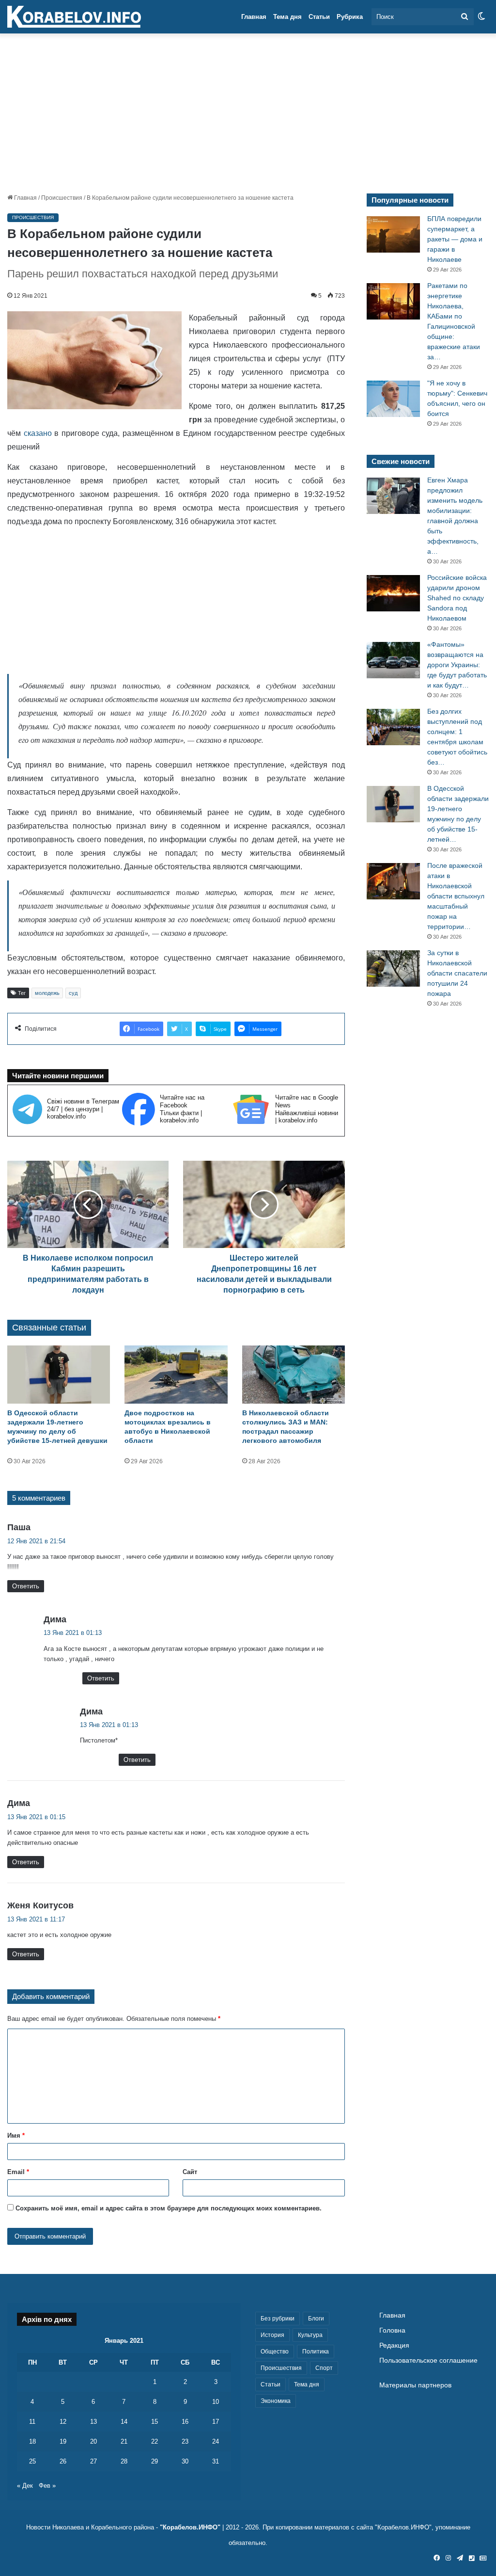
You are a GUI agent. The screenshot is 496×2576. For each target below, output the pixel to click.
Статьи (319, 17)
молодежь (47, 993)
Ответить (26, 1586)
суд (73, 993)
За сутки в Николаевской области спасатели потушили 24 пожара (457, 973)
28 (124, 2461)
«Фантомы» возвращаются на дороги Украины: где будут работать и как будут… (457, 665)
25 (32, 2461)
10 (216, 2402)
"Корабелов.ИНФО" (190, 2527)
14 (124, 2422)
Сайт (190, 2172)
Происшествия (62, 198)
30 (185, 2461)
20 (93, 2441)
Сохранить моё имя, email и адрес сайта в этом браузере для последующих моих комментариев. (169, 2208)
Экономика (276, 2401)
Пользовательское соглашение (428, 2360)
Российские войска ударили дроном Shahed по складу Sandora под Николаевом (457, 598)
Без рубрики (278, 2319)
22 (155, 2441)
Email (18, 2172)
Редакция (394, 2345)
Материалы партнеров (415, 2385)
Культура (310, 2335)
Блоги (316, 2319)
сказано (38, 433)
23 (185, 2441)
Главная (254, 17)
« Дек (25, 2486)
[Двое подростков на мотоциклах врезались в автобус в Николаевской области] (176, 1375)
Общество (275, 2352)
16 (185, 2422)
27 (93, 2461)
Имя (16, 2136)
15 (155, 2422)
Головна (392, 2330)
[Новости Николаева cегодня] (74, 17)
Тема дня (287, 17)
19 (63, 2441)
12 (63, 2422)
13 (93, 2422)
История (272, 2335)
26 (63, 2461)
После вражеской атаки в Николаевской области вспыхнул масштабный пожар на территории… (456, 896)
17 (216, 2422)
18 (32, 2441)
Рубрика (350, 17)
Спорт (324, 2368)
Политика (316, 2352)
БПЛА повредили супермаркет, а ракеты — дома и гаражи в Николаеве (455, 239)
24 (216, 2441)
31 (216, 2461)
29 (155, 2461)
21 (124, 2441)
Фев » (47, 2486)
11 (32, 2422)
